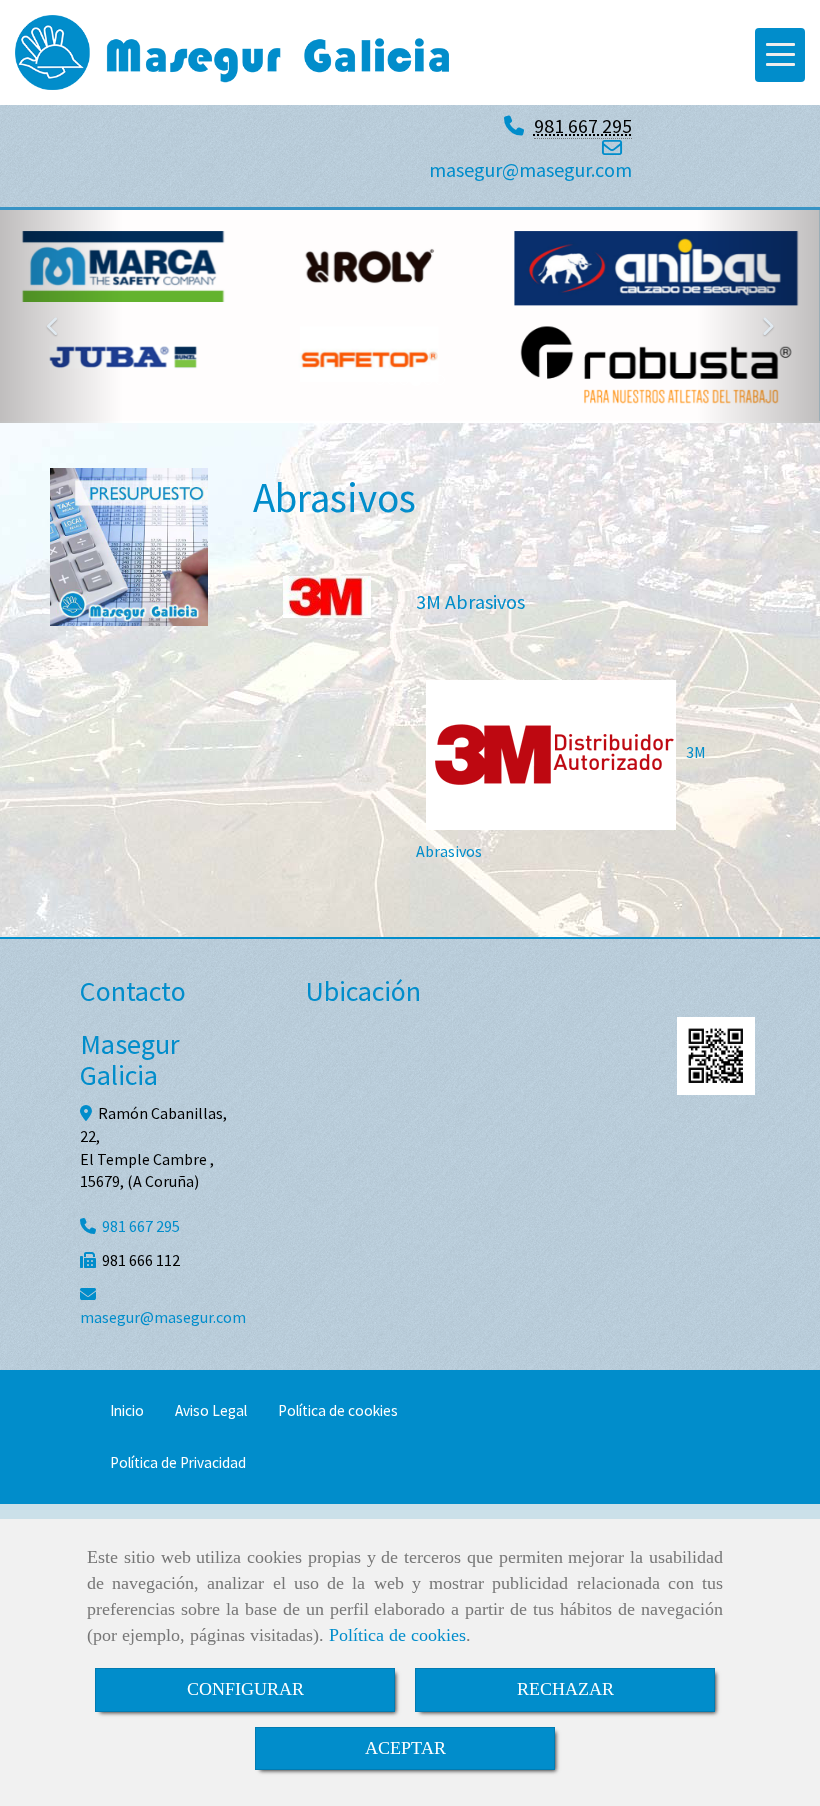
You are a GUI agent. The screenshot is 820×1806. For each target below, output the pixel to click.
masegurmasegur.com (530, 169)
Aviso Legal (211, 1410)
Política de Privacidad (178, 1462)
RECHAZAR (565, 1689)
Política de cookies (397, 1635)
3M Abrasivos (470, 601)
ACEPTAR (405, 1748)
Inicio (127, 1410)
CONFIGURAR (245, 1689)
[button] (61, 316)
